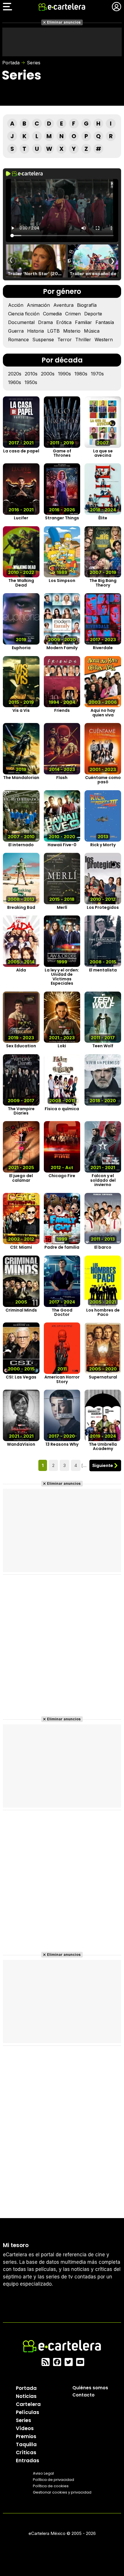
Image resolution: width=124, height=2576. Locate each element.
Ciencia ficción (24, 314)
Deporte (93, 314)
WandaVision (21, 1444)
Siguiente (103, 1465)
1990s (64, 374)
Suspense (43, 340)
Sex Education (21, 1046)
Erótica (64, 322)
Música (92, 331)
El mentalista (103, 970)
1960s (15, 382)
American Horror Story (62, 1379)
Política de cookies (51, 2486)
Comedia (52, 314)
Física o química (62, 1109)
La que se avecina (103, 453)
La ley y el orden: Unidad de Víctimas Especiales (62, 977)
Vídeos (25, 2428)
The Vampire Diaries (21, 1111)
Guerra (16, 331)
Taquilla (26, 2444)
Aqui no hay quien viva (103, 713)
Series (34, 63)
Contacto (83, 2395)
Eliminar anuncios (64, 22)
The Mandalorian (21, 778)
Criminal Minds (21, 1310)
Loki (62, 1046)
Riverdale (103, 648)
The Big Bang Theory (103, 583)
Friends (62, 710)
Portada (11, 63)
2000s (48, 374)
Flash (62, 778)
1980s (81, 374)
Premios (26, 2436)
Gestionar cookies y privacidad (62, 2492)
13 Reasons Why (62, 1444)
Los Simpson (62, 581)
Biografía (87, 305)
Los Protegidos (103, 908)
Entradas (28, 2460)
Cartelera (28, 2404)
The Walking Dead (21, 583)
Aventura (63, 305)
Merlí (62, 908)
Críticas (26, 2452)
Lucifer (21, 518)
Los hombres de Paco (103, 1313)
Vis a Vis (21, 710)
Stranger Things (62, 518)
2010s (31, 374)
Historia (35, 331)
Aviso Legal (43, 2473)
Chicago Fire (62, 1176)
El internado (21, 845)
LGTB (53, 331)
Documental (21, 322)
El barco (103, 1247)
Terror (65, 340)
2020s (15, 374)
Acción (16, 305)
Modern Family (62, 648)
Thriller (83, 340)
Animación (38, 305)
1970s (97, 374)
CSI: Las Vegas (21, 1377)
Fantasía (105, 322)
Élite (103, 518)
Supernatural (103, 1377)
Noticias (26, 2396)
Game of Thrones (62, 453)
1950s (31, 382)
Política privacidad (53, 2479)
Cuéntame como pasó (103, 780)
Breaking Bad (21, 908)
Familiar (83, 322)
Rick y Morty (103, 845)
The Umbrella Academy (103, 1447)
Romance (18, 340)
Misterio (72, 331)
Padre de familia (62, 1247)
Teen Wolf (103, 1046)
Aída (21, 970)
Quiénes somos (90, 2387)
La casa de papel (21, 451)
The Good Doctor (62, 1313)
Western (104, 340)
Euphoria (21, 648)
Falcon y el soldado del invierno (103, 1180)
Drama (45, 322)
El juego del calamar (21, 1178)
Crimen (73, 314)
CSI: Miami (21, 1247)
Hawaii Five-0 (62, 845)
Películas (28, 2412)
